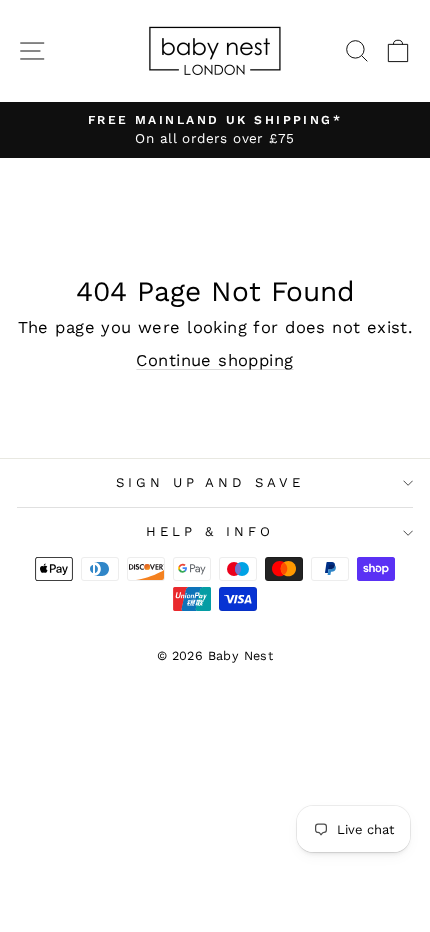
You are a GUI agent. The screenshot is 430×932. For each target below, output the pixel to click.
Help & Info (210, 531)
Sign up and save (210, 482)
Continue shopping (214, 360)
